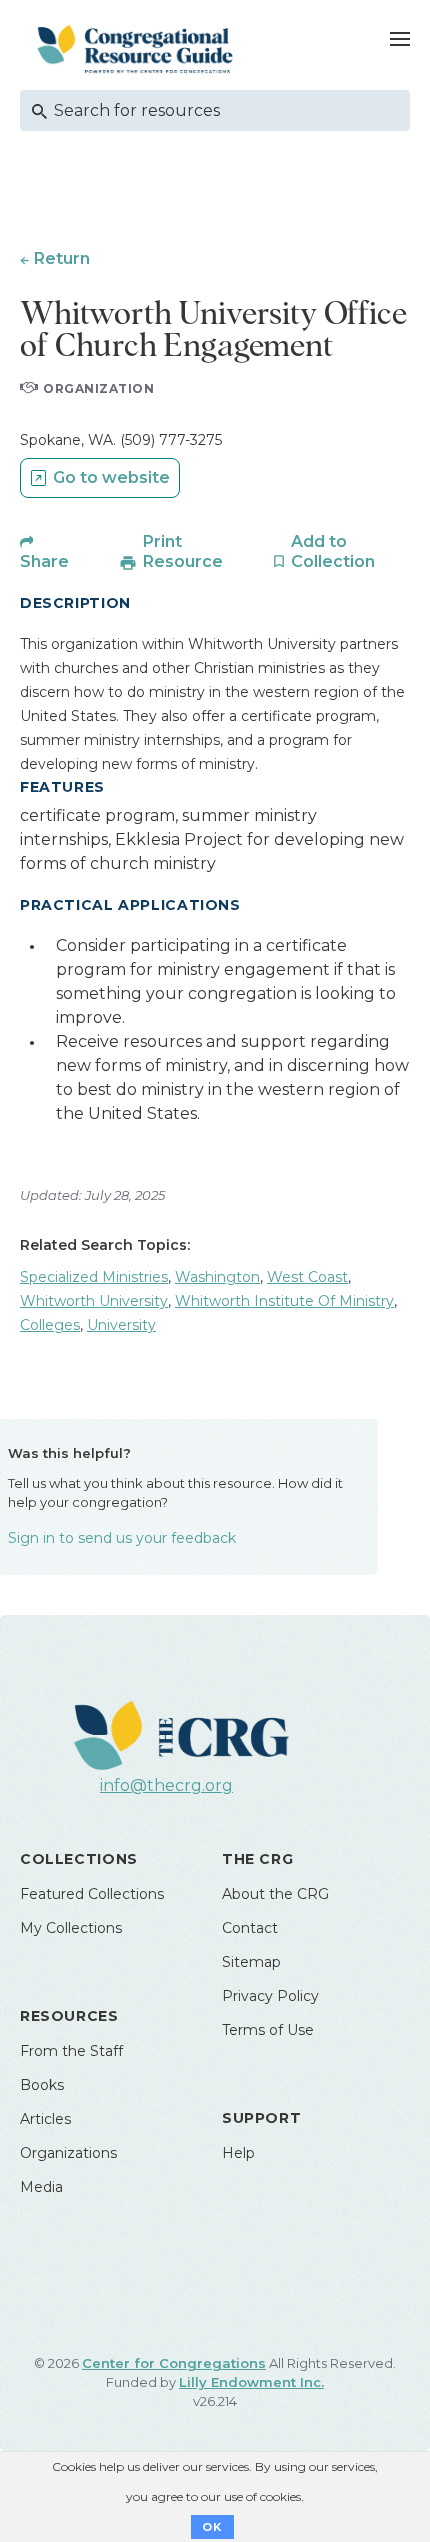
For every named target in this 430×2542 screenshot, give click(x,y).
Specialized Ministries (94, 1277)
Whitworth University (94, 1301)
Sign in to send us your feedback (122, 1538)
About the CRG (275, 1894)
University (121, 1325)
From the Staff (71, 2051)
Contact (250, 1928)
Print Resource (183, 551)
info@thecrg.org (166, 1785)
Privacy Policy (270, 1996)
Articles (45, 2119)
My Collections (71, 1928)
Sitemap (251, 1962)
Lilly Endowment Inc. (251, 2382)
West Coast (307, 1277)
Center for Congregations (174, 2363)
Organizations (68, 2153)
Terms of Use (268, 2030)
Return (62, 258)
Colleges (50, 1325)
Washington (217, 1277)
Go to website (111, 477)
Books (42, 2085)
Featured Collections (92, 1894)
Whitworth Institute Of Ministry (284, 1301)
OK (212, 2527)
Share (44, 561)
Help (238, 2153)
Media (41, 2187)
